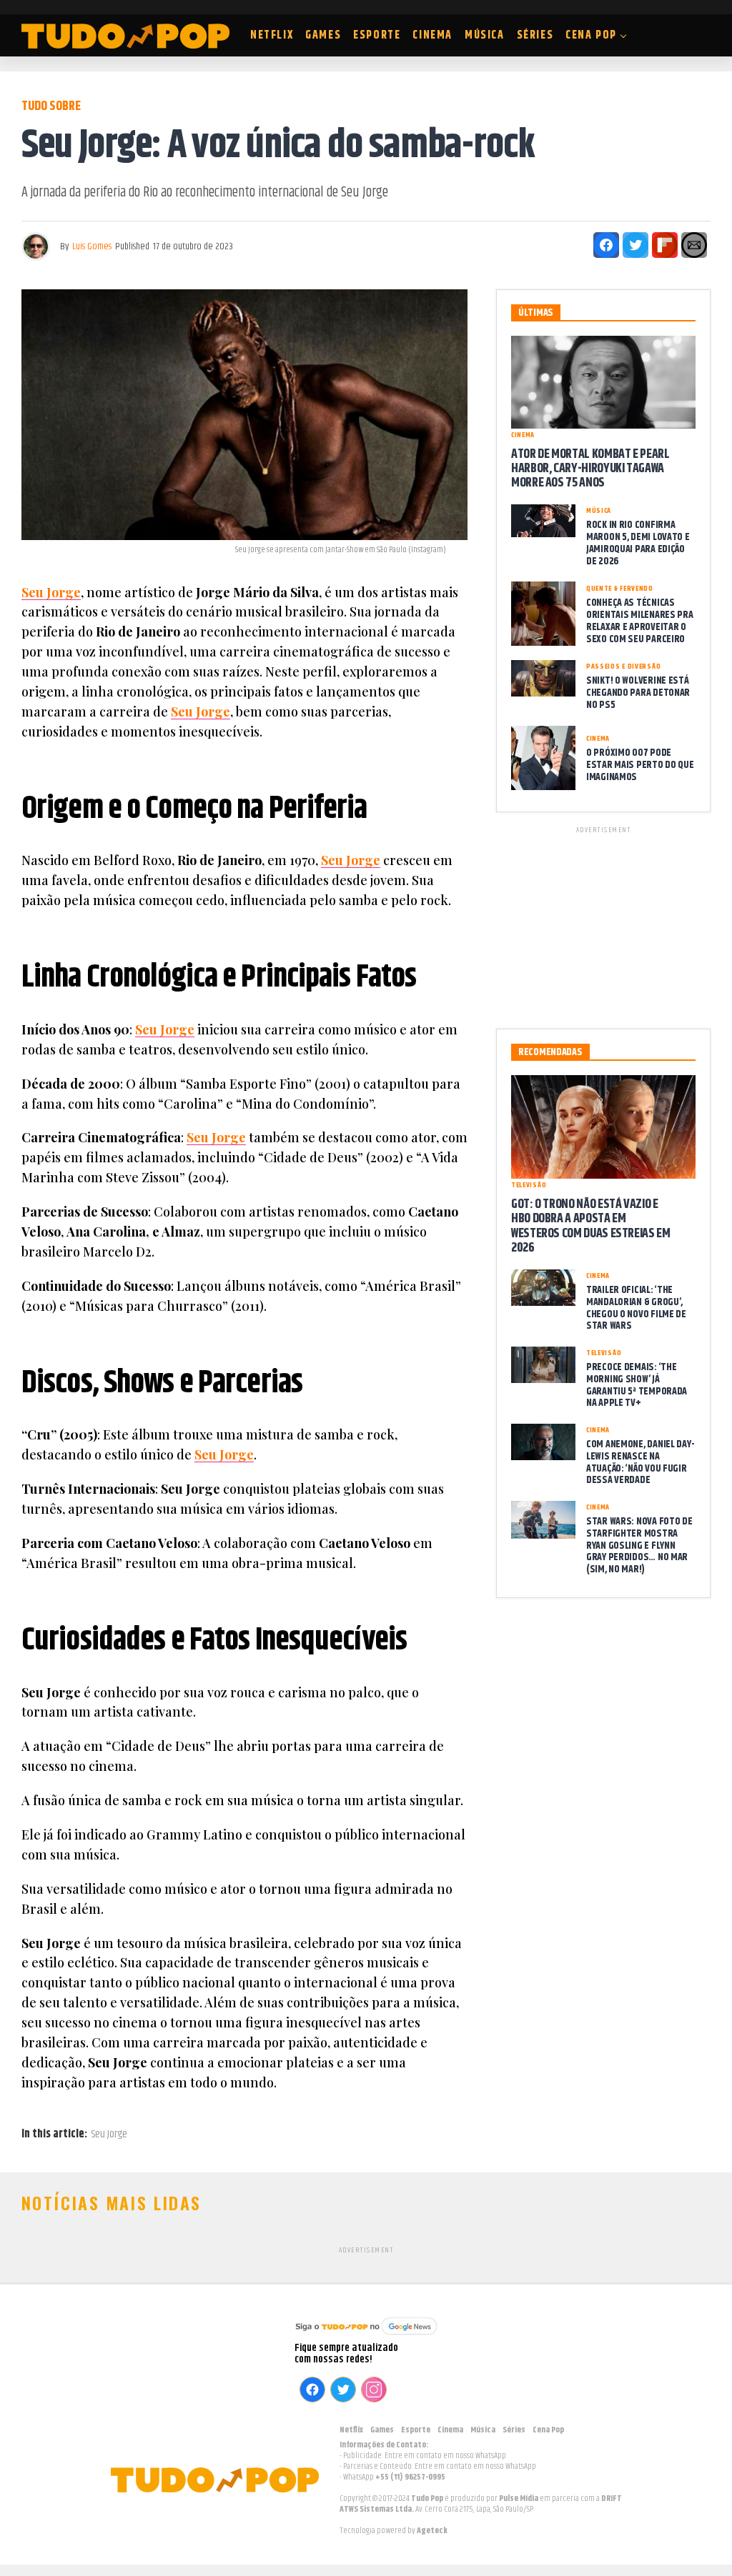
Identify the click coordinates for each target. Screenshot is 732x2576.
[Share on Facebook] (606, 245)
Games (323, 35)
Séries (535, 35)
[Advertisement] (603, 925)
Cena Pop (591, 35)
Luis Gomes (92, 246)
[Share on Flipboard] (665, 245)
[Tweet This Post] (635, 245)
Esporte (377, 35)
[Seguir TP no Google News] (366, 2336)
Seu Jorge (51, 592)
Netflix (272, 35)
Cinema (432, 35)
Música (485, 35)
